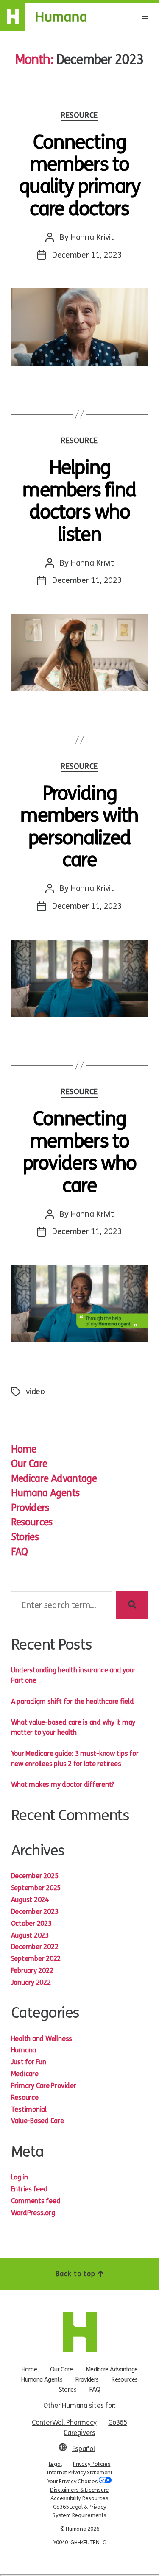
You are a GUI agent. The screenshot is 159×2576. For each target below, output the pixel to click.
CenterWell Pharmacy (64, 2422)
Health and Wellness (42, 2039)
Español (84, 2449)
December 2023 (35, 1912)
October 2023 (31, 1923)
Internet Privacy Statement (79, 2473)
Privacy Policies (92, 2464)
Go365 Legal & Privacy (80, 2507)
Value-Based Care (38, 2121)
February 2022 (32, 1970)
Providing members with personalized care (79, 827)
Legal (55, 2464)
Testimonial (29, 2109)
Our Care (29, 1464)
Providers (30, 1508)
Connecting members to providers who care (79, 1152)
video (35, 1391)
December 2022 (35, 1947)
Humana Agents (45, 1493)
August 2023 (30, 1935)
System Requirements (79, 2515)
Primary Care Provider (44, 2086)
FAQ (20, 1552)
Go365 (118, 2422)
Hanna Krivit (92, 237)
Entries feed (29, 2189)
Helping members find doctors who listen (79, 501)
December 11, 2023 (87, 255)
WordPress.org (33, 2213)
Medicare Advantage (54, 1479)
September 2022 (36, 1959)
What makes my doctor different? (63, 1784)
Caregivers (79, 2433)
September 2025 (36, 1888)
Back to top (77, 2274)
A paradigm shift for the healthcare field (73, 1701)
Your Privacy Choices (73, 2482)
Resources (32, 1522)
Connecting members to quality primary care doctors (79, 176)
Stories (25, 1537)
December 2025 (35, 1876)
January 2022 (31, 1982)
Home (24, 1449)
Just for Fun (29, 2062)
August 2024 (30, 1900)
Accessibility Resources (79, 2498)
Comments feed (36, 2201)
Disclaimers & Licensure (79, 2490)
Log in (20, 2177)
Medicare (25, 2074)
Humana (24, 2050)
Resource (79, 115)
